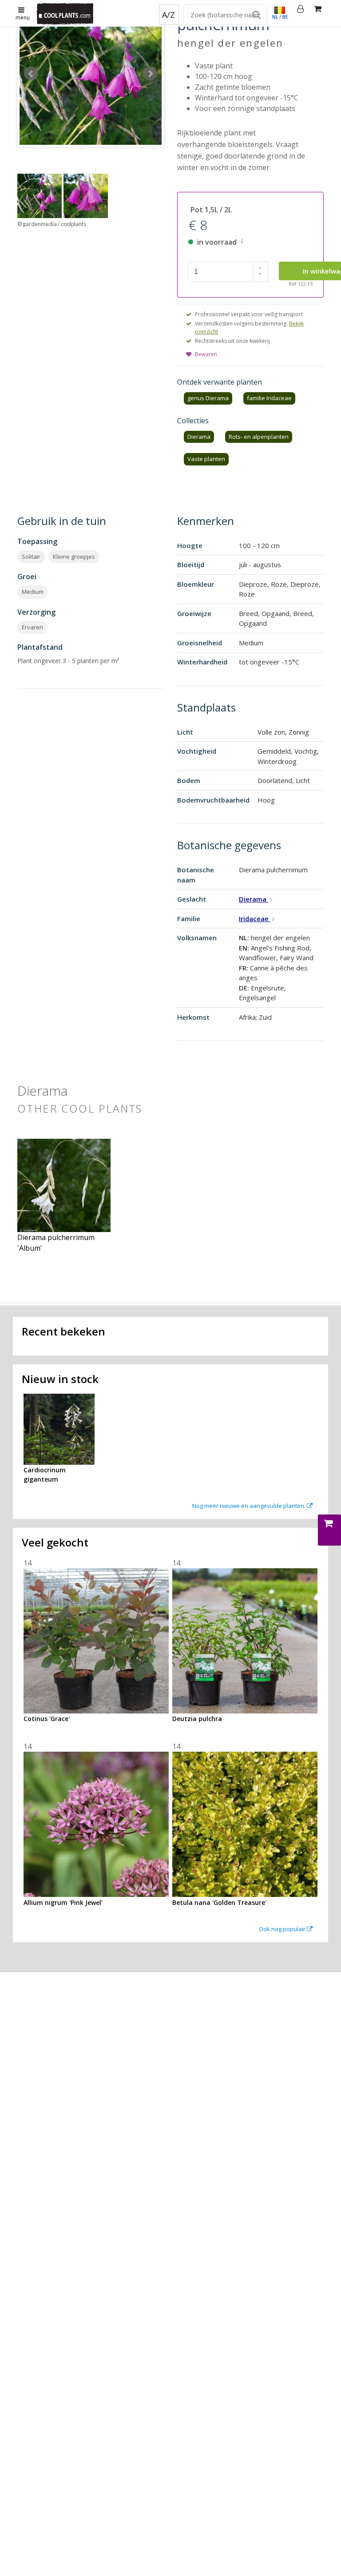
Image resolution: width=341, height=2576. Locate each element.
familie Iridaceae (269, 398)
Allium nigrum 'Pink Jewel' (63, 1902)
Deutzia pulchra (197, 1719)
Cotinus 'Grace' (47, 1719)
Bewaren (206, 354)
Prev (31, 74)
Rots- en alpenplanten (259, 437)
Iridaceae (255, 918)
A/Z (169, 15)
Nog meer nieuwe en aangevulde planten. (250, 1506)
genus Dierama (208, 398)
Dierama (199, 437)
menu (23, 18)
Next (150, 74)
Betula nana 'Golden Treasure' (219, 1902)
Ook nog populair (283, 1929)
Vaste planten (206, 459)
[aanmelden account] (301, 13)
